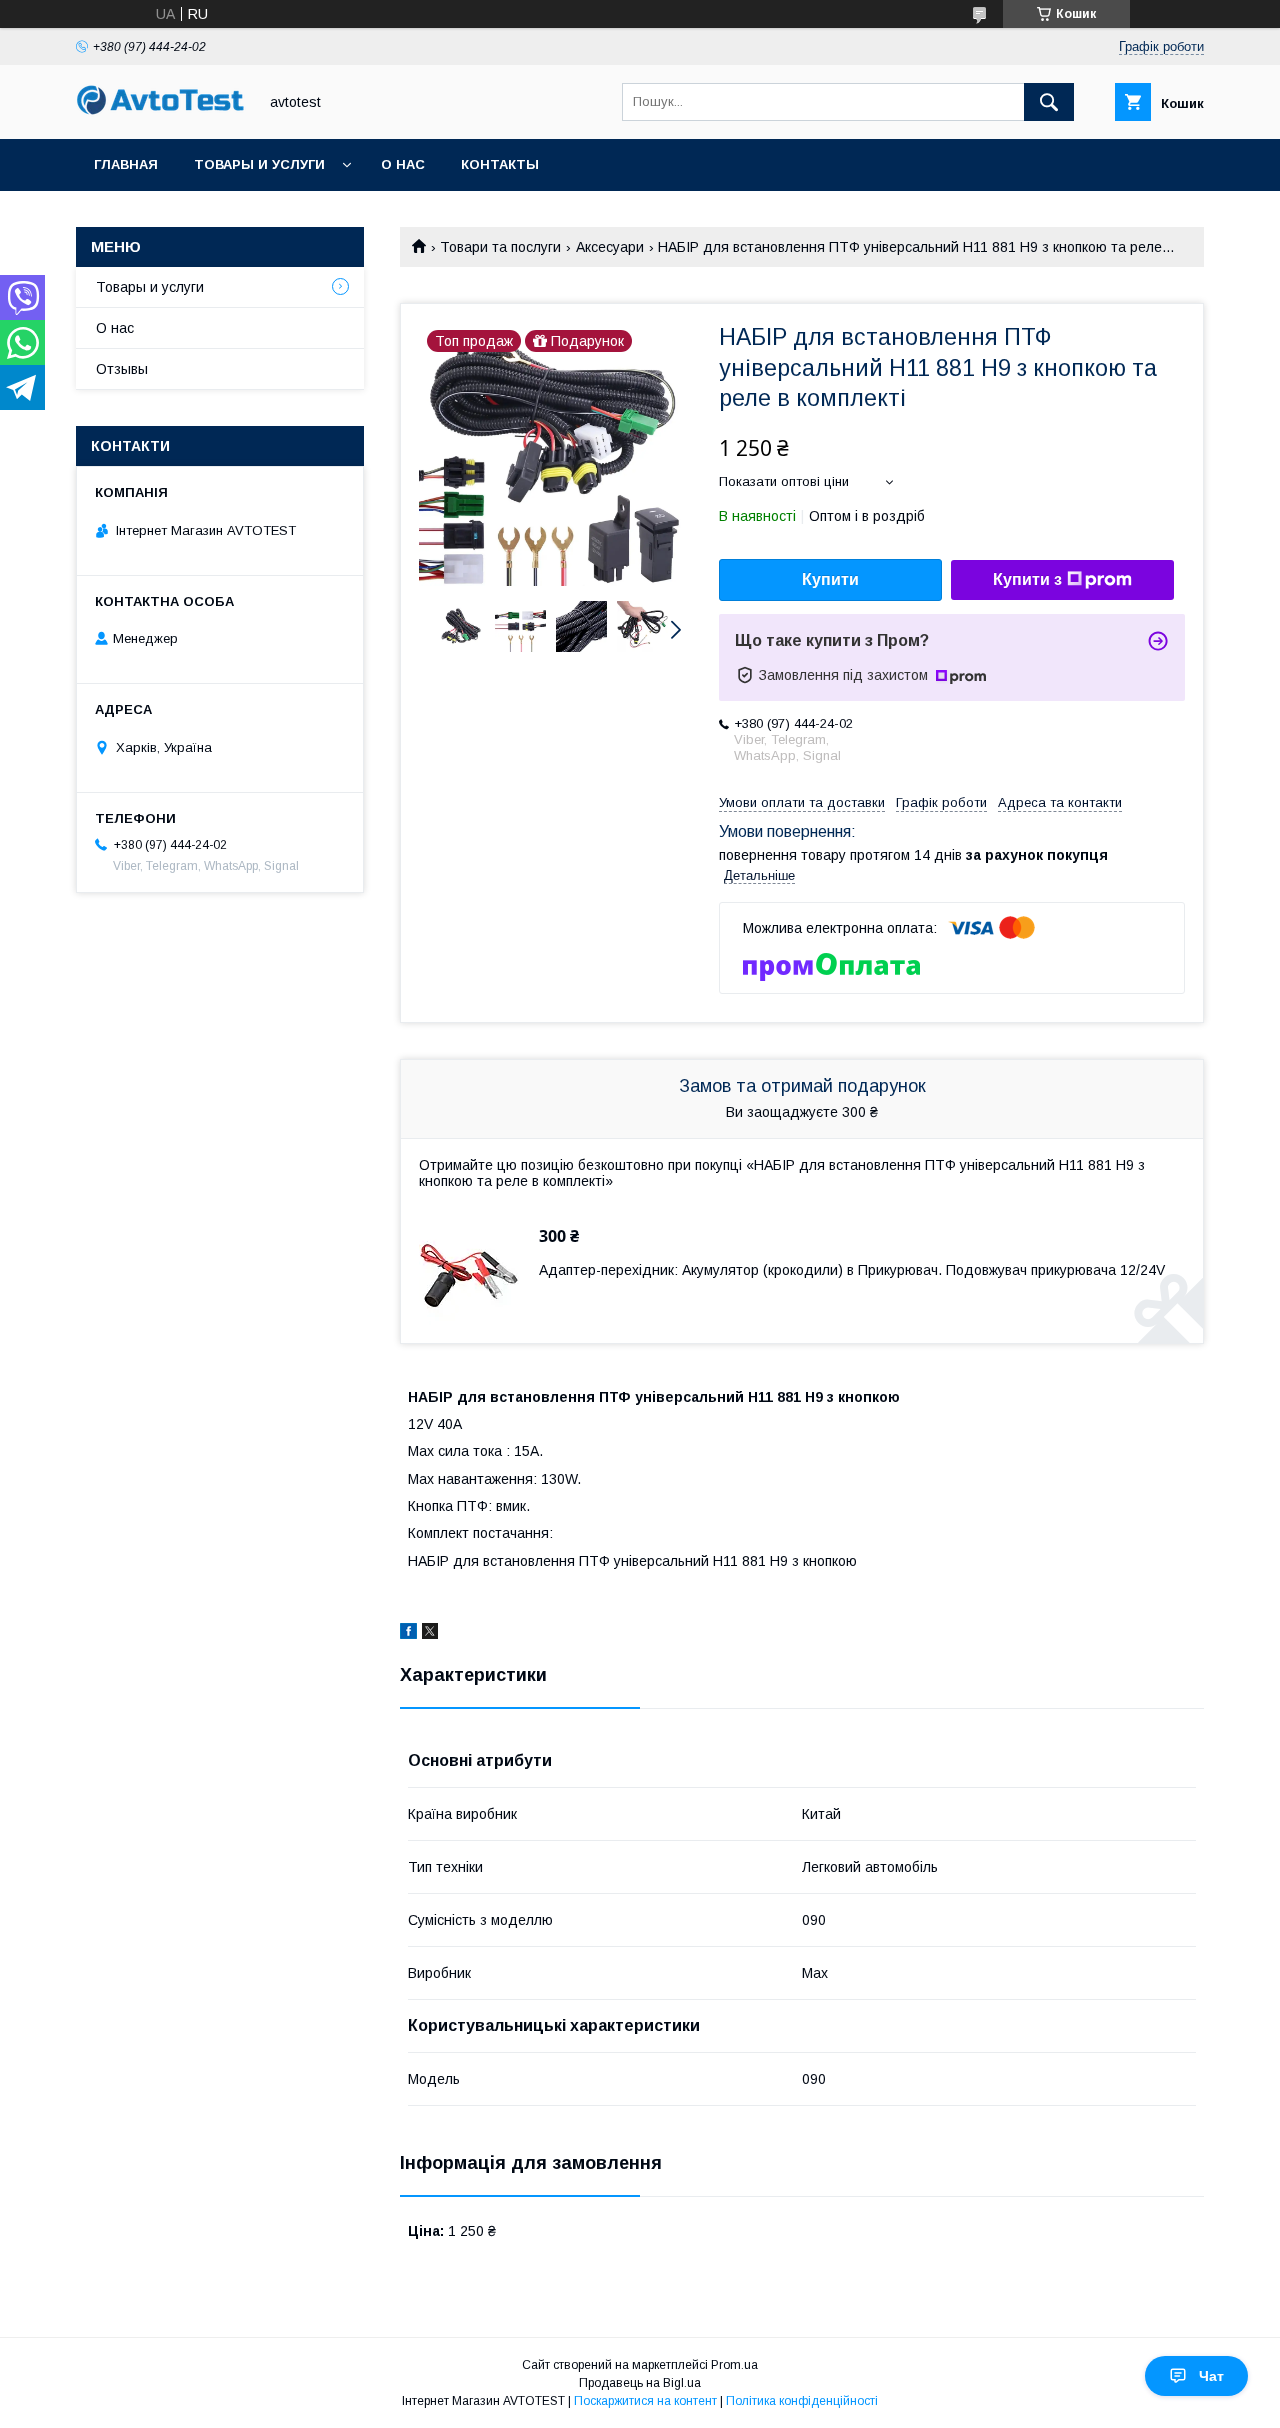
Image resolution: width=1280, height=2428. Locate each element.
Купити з (1027, 579)
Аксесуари (610, 247)
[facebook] (408, 1634)
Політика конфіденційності (802, 2401)
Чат (1211, 2376)
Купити (830, 579)
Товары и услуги (259, 164)
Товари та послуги (500, 247)
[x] (430, 1634)
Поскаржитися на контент (645, 2401)
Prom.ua (734, 2365)
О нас (403, 164)
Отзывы (122, 369)
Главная (126, 164)
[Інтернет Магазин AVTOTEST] (161, 112)
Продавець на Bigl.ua (640, 2383)
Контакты (500, 164)
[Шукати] (1049, 102)
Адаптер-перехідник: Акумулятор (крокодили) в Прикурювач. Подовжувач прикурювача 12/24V (852, 1270)
